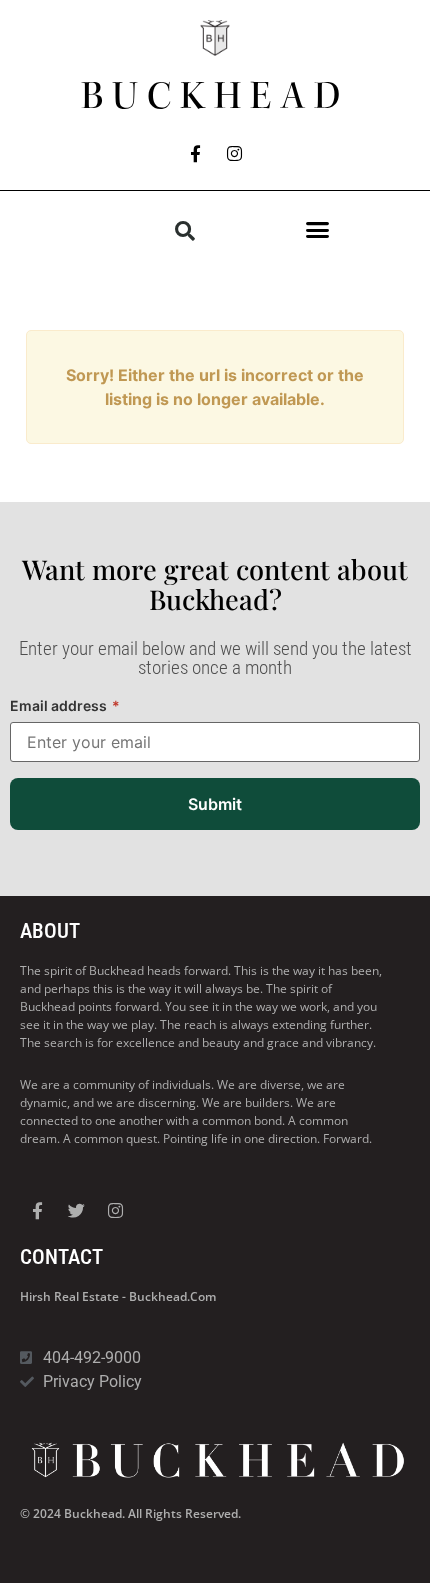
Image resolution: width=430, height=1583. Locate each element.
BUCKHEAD (215, 96)
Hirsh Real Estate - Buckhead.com (118, 1296)
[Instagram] (235, 153)
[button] (318, 230)
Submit (215, 804)
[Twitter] (76, 1210)
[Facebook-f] (196, 153)
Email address (65, 705)
